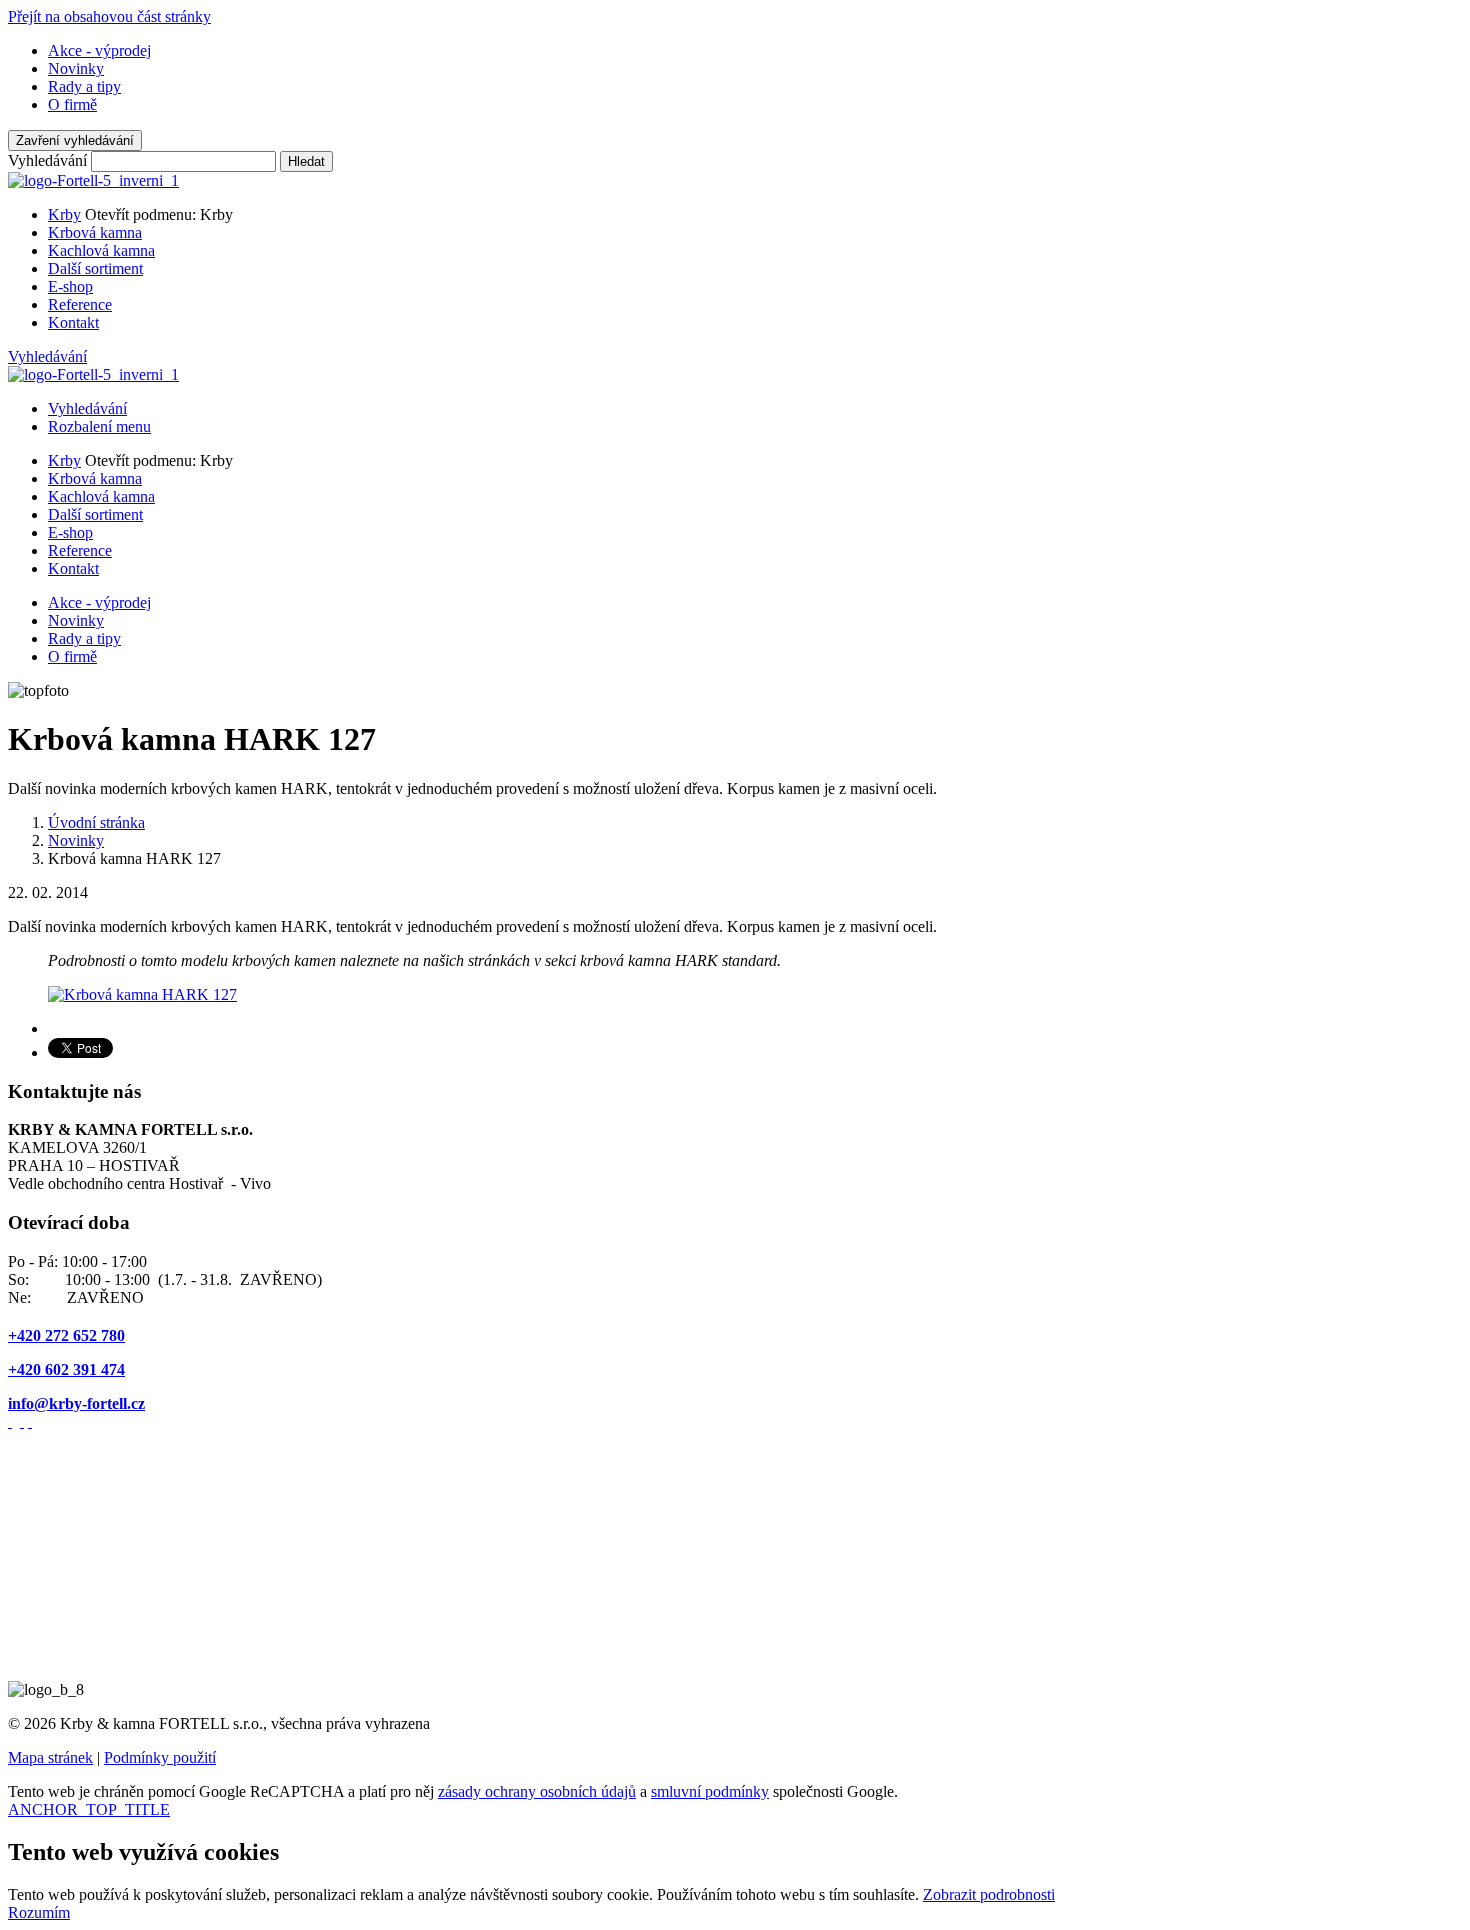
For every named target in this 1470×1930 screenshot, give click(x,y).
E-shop (70, 286)
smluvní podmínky (710, 1791)
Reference (80, 304)
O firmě (72, 104)
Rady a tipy (84, 86)
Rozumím (39, 1912)
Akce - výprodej (99, 50)
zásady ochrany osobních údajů (537, 1791)
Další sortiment (95, 268)
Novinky (76, 68)
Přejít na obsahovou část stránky (109, 16)
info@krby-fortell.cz (76, 1403)
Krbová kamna (95, 232)
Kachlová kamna (101, 250)
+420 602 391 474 (66, 1369)
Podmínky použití (160, 1757)
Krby (64, 214)
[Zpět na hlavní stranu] (93, 180)
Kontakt (73, 322)
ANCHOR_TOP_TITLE (89, 1809)
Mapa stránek (50, 1757)
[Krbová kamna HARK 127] (142, 994)
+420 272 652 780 (66, 1335)
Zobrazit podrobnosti (989, 1894)
